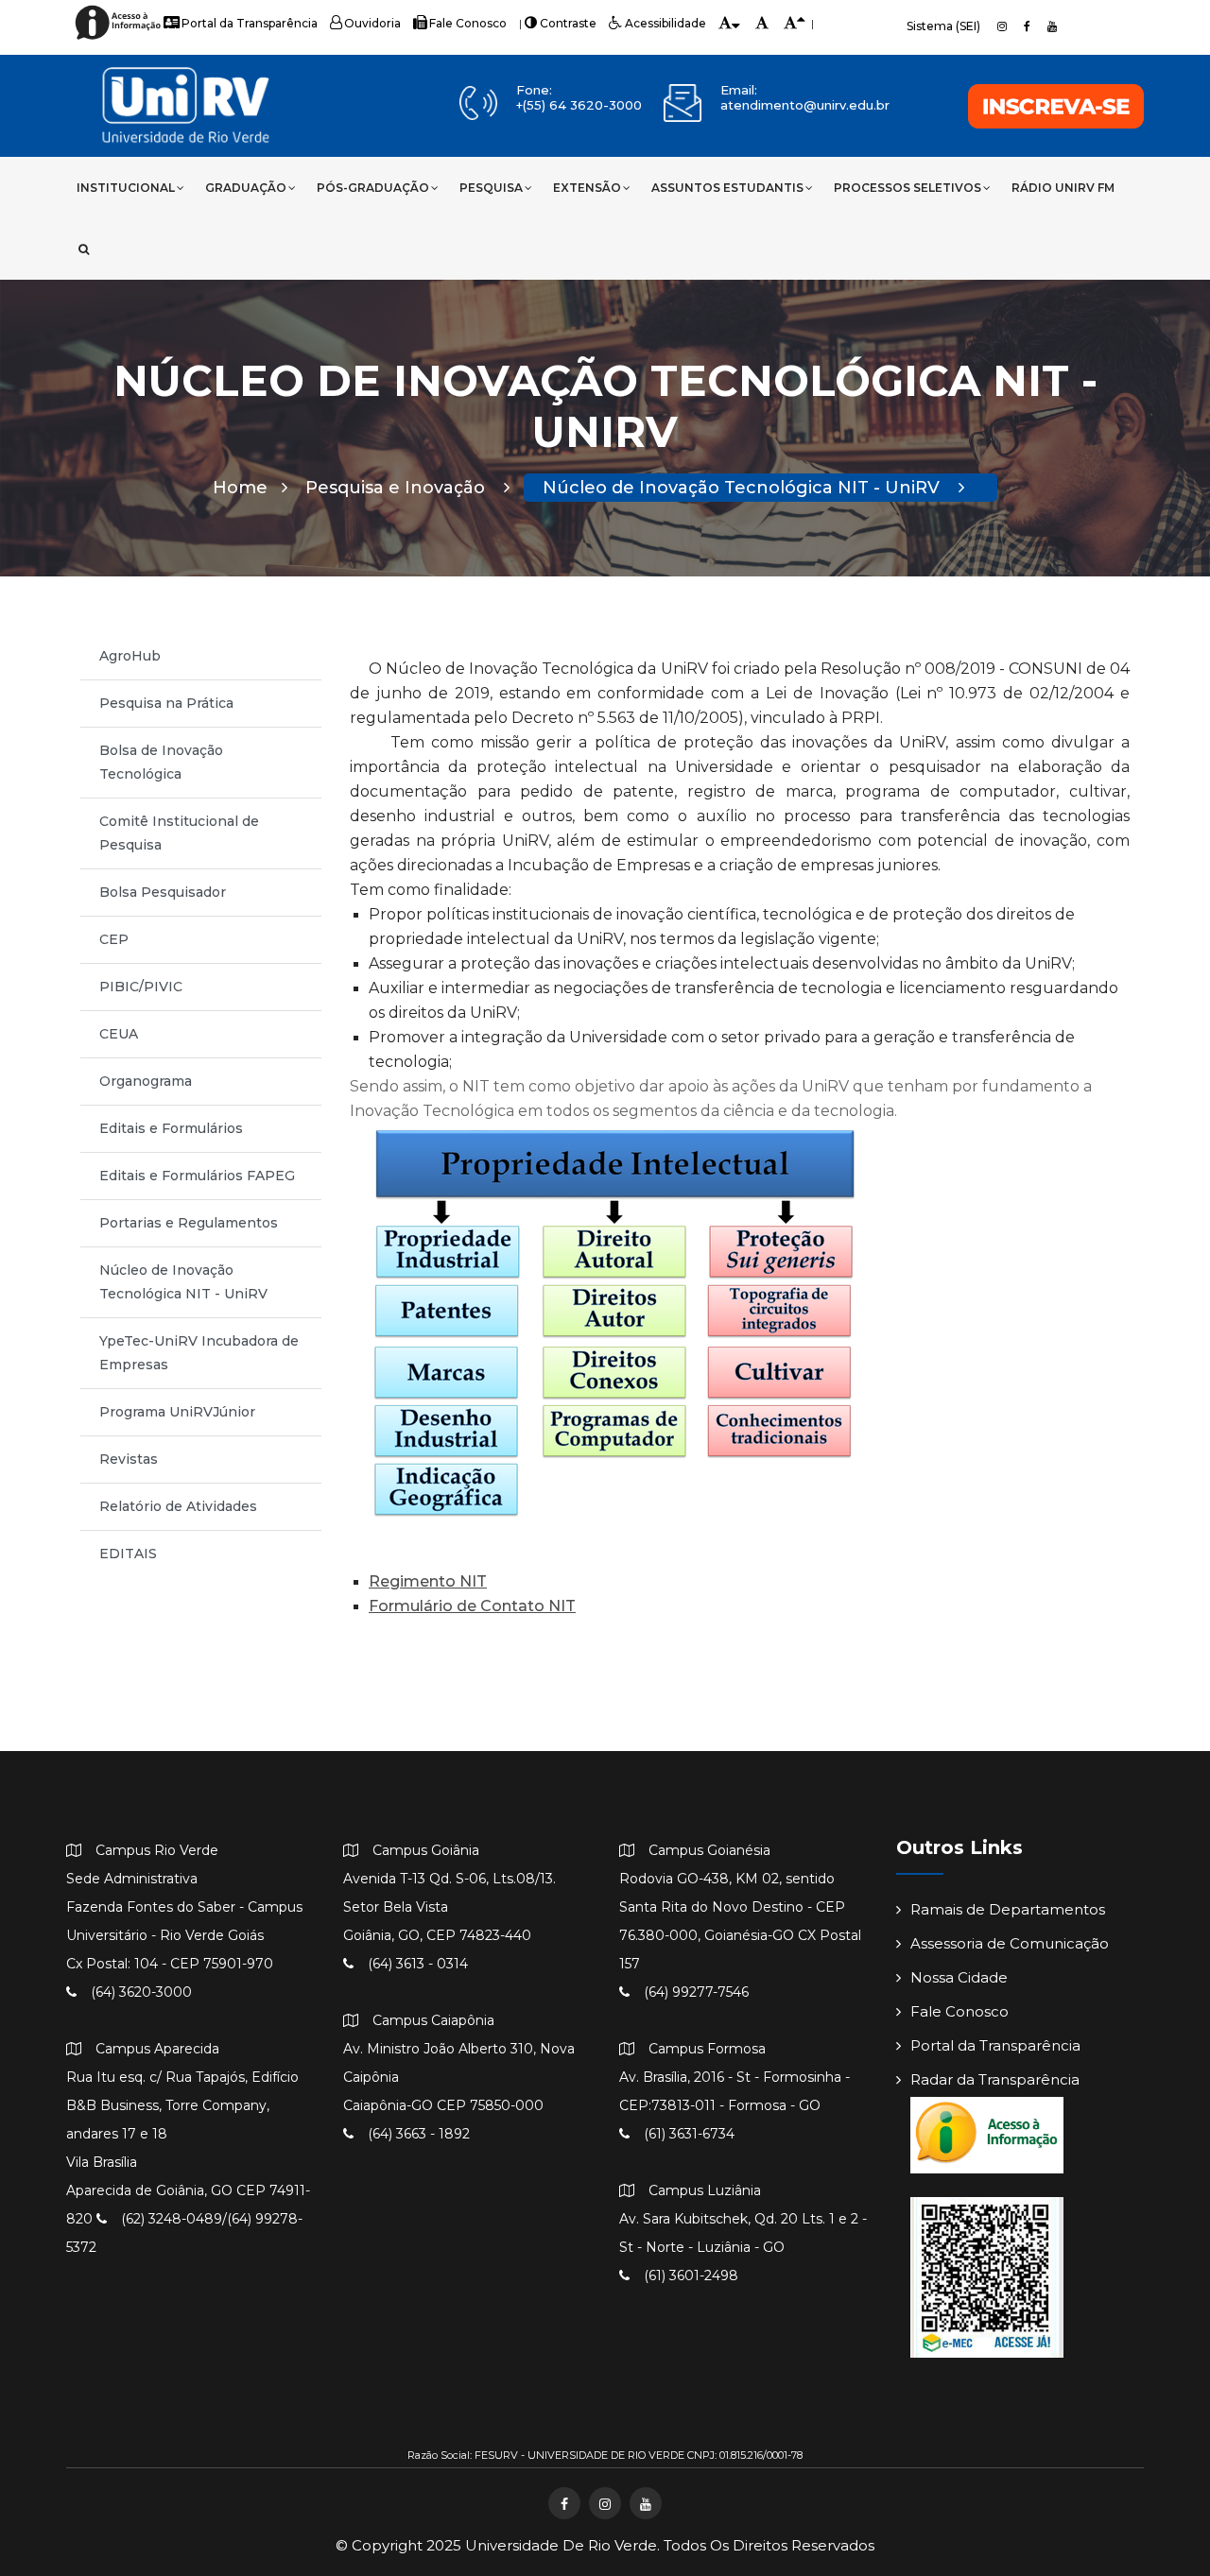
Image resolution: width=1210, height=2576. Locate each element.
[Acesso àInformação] (121, 38)
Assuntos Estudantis (727, 188)
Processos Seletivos (907, 188)
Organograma (146, 1081)
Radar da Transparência (995, 2079)
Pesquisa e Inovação (398, 488)
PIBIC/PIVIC (141, 987)
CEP (114, 939)
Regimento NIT (428, 1581)
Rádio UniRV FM (1063, 188)
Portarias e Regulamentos (189, 1223)
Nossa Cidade (959, 1977)
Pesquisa (491, 188)
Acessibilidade (665, 23)
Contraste (568, 23)
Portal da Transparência (250, 23)
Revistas (129, 1459)
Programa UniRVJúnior (177, 1412)
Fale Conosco (468, 23)
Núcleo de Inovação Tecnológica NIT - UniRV (743, 488)
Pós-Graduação (373, 188)
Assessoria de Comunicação (1010, 1943)
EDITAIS (128, 1554)
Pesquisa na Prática (166, 703)
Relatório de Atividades (178, 1506)
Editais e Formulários (171, 1128)
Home (240, 488)
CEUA (119, 1034)
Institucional (126, 188)
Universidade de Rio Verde (561, 2545)
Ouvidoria (372, 23)
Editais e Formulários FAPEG (197, 1176)
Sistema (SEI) (943, 26)
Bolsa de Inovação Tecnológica (161, 762)
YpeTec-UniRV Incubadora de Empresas (199, 1353)
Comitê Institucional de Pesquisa (179, 833)
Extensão (587, 188)
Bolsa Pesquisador (163, 892)
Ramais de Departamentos (1008, 1909)
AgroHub (130, 656)
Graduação (246, 188)
